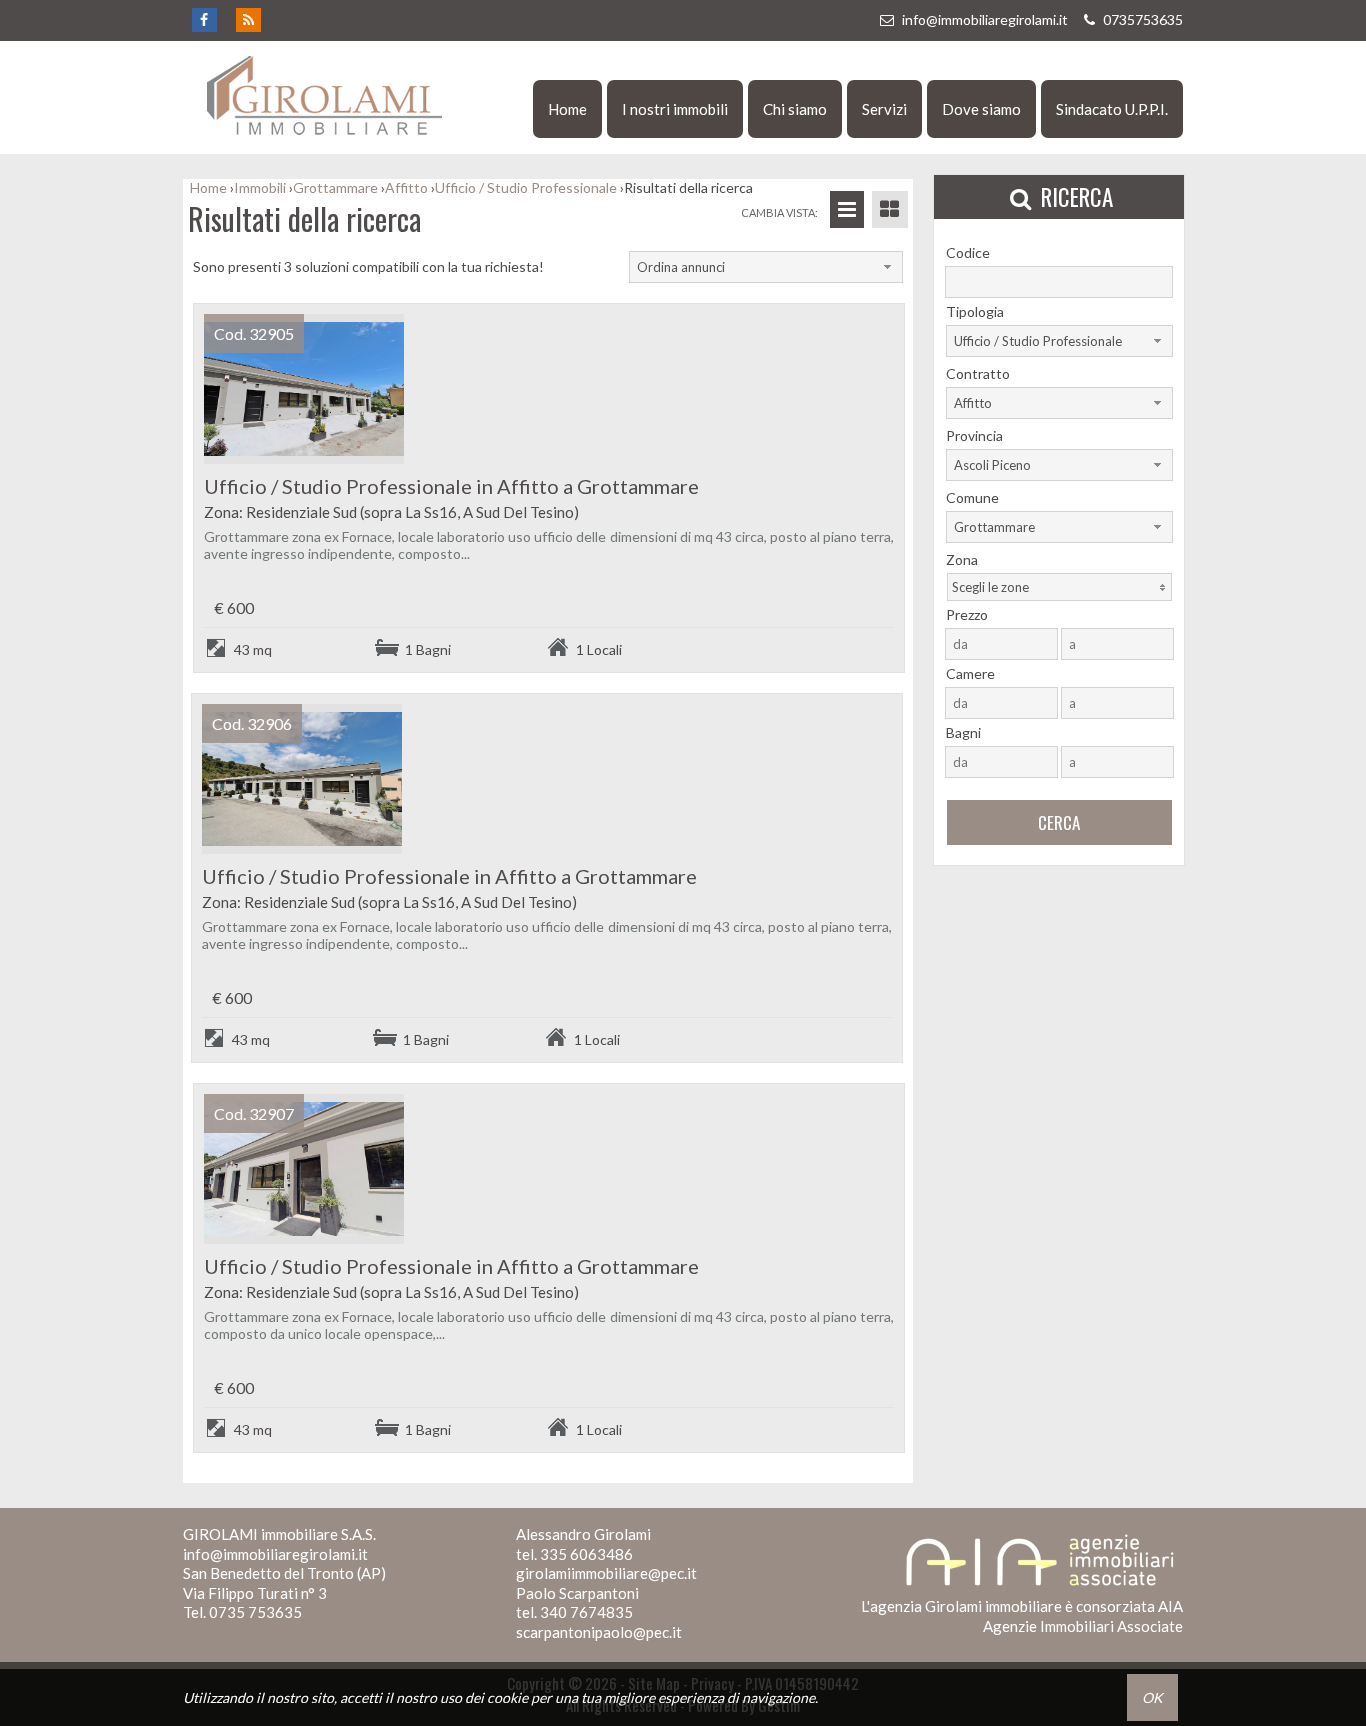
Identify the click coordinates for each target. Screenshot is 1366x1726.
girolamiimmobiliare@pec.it (606, 1573)
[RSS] (247, 20)
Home (567, 109)
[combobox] (766, 267)
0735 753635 (255, 1612)
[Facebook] (203, 20)
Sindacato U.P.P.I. (1112, 109)
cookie (507, 1697)
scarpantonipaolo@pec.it (599, 1632)
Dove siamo (981, 109)
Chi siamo (795, 109)
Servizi (884, 109)
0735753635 (1141, 19)
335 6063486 (586, 1554)
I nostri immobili (675, 109)
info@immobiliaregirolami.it (985, 19)
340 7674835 (586, 1612)
